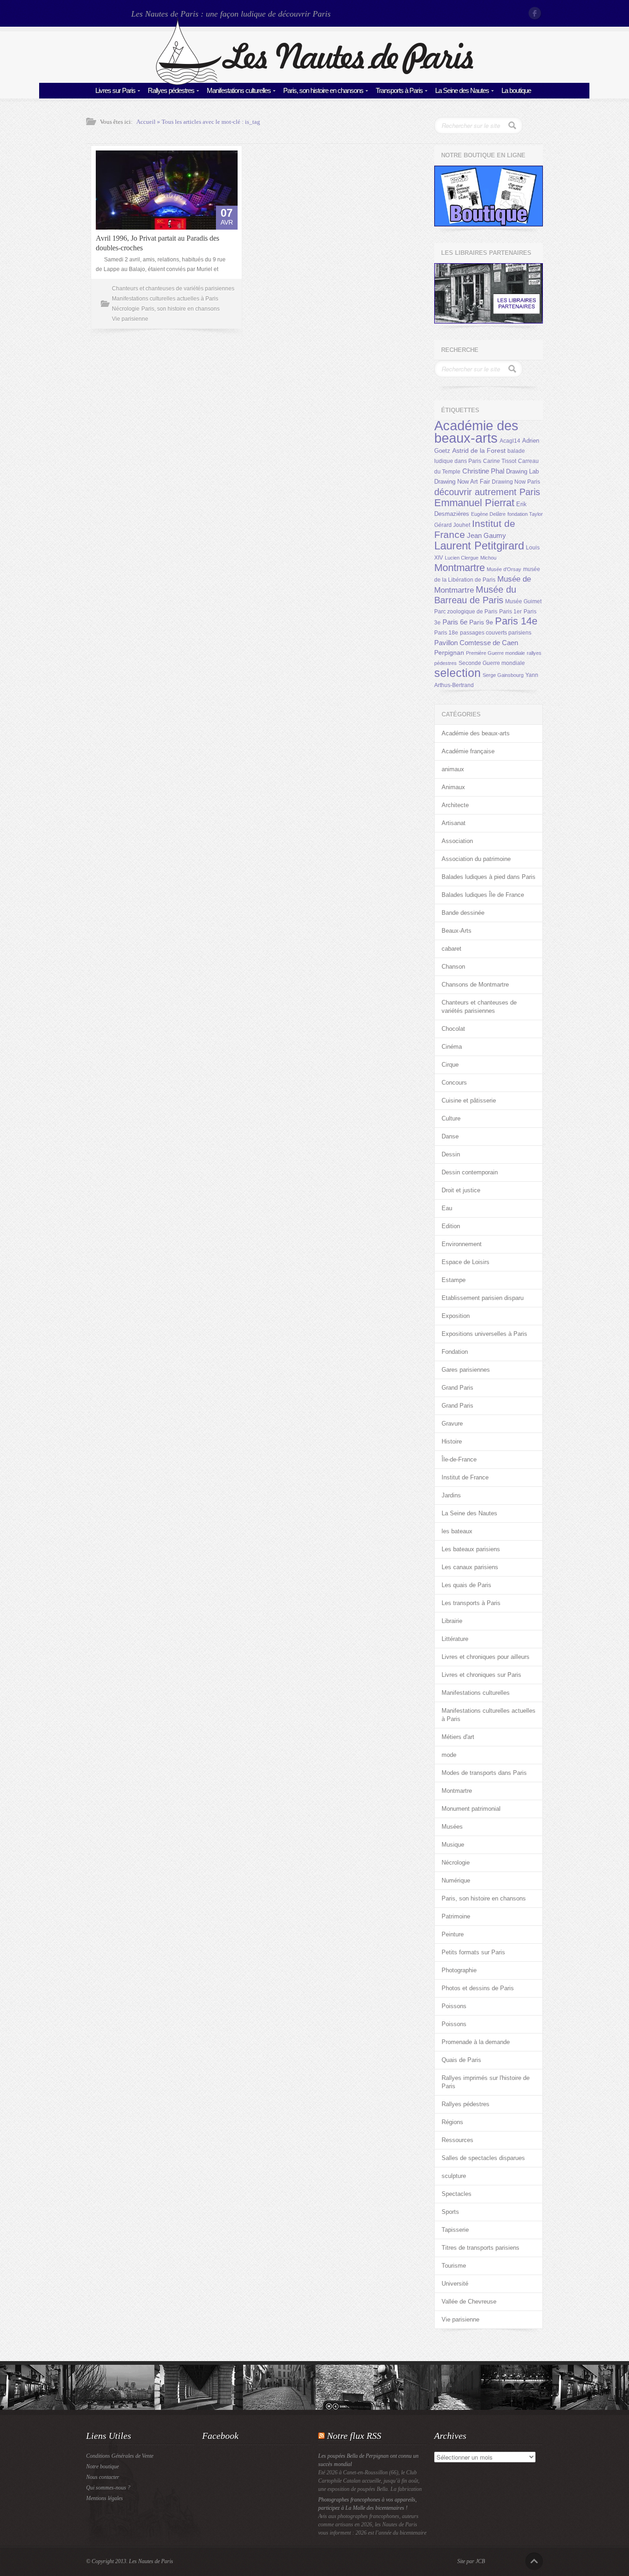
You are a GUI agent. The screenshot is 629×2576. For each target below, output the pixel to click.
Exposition (456, 1316)
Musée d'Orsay (504, 569)
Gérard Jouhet (452, 525)
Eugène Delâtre (488, 514)
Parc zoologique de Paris (466, 612)
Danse (450, 1136)
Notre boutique (102, 2466)
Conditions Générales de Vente (120, 2456)
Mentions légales (105, 2498)
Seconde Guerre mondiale (492, 663)
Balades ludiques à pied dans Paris (489, 877)
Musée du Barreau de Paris (475, 595)
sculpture (454, 2176)
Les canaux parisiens (470, 1567)
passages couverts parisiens (496, 633)
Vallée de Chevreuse (469, 2302)
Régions (452, 2122)
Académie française (468, 751)
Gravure (452, 1424)
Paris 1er (510, 612)
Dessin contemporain (470, 1172)
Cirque (450, 1065)
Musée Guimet (523, 601)
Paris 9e (481, 622)
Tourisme (454, 2266)
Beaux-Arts (457, 931)
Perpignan (449, 653)
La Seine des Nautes (462, 90)
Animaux (453, 787)
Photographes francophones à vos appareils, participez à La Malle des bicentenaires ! (367, 2504)
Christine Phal (483, 471)
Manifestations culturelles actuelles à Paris (165, 299)
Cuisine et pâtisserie (469, 1100)
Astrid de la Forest (479, 451)
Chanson (453, 967)
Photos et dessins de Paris (478, 1988)
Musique (453, 1845)
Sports (450, 2212)
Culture (451, 1118)
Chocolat (453, 1029)
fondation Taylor (525, 514)
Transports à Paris (399, 90)
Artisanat (454, 823)
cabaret (451, 949)
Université (455, 2284)
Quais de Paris (461, 2060)
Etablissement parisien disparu (483, 1298)
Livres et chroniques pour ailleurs (486, 1657)
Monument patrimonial (471, 1809)
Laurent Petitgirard (479, 546)
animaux (453, 769)
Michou (488, 558)
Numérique (456, 1880)
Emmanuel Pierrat (474, 503)
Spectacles (457, 2194)
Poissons (454, 2006)
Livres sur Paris (115, 90)
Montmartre (460, 568)
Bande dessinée (463, 913)
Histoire (452, 1441)
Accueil (146, 122)
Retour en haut (534, 2561)
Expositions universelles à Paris (484, 1334)
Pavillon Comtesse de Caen (476, 643)
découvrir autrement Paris (487, 492)
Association (457, 841)
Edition (451, 1226)
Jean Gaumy (486, 536)
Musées (452, 1827)
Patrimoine (456, 1916)
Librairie (452, 1621)
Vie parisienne (130, 319)
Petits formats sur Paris (473, 1952)
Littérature (455, 1639)
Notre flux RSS (354, 2436)
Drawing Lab (522, 471)
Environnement (462, 1244)
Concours (454, 1083)
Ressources (457, 2140)
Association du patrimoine (476, 859)
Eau (447, 1208)
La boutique (516, 90)
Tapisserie (455, 2230)
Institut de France (465, 1477)
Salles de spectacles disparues (483, 2158)
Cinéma (452, 1047)
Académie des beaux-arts (476, 432)
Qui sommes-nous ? (108, 2488)
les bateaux (457, 1531)
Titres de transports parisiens (480, 2248)
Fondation (455, 1352)
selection (457, 673)
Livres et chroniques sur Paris (481, 1675)
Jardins (451, 1495)
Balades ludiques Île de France (483, 895)
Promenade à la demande (476, 2042)
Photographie (459, 1970)
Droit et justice (461, 1190)
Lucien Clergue (462, 558)
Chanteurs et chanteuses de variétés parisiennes (173, 289)
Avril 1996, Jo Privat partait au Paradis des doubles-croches (157, 243)
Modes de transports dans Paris (484, 1773)
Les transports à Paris (471, 1603)
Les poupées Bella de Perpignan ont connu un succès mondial (368, 2460)
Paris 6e (455, 622)
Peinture (453, 1934)
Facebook (536, 13)
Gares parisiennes (466, 1370)
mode (449, 1755)
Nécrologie (126, 309)
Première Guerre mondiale (495, 653)
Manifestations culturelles (239, 90)
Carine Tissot (500, 461)
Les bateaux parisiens (471, 1549)
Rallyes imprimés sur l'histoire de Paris (486, 2082)
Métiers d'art (458, 1737)
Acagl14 (510, 441)
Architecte (455, 805)
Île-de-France (459, 1459)
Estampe (454, 1280)
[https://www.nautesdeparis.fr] (314, 83)
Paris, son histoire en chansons (323, 90)
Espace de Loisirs (466, 1262)
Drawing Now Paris (516, 482)
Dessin (451, 1154)
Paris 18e (446, 633)
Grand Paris (457, 1388)
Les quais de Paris (466, 1585)
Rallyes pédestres (171, 90)
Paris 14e (516, 621)
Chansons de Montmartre (475, 985)
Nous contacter (103, 2477)
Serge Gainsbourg (503, 675)
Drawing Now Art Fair (462, 482)
